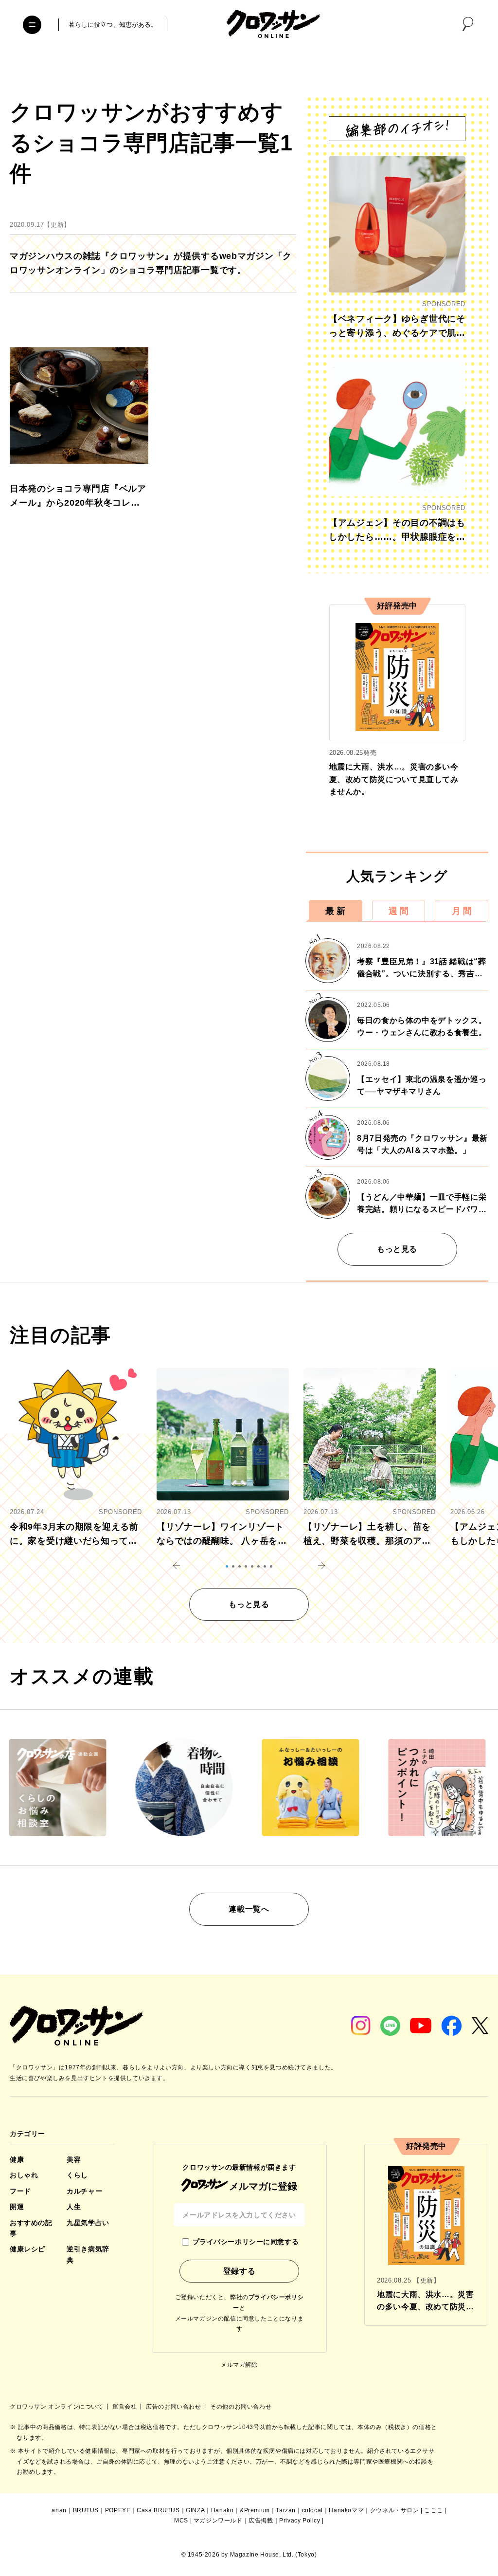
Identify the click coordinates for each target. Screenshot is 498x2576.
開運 (17, 2207)
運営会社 (125, 2407)
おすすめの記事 (31, 2228)
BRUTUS (86, 2510)
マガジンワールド (218, 2521)
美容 (74, 2159)
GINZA (195, 2510)
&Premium (255, 2510)
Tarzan (286, 2510)
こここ (433, 2510)
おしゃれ (24, 2175)
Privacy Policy (300, 2521)
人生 (74, 2207)
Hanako (222, 2510)
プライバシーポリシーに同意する (246, 2242)
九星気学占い (88, 2223)
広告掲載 (261, 2521)
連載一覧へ (249, 1909)
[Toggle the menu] (32, 25)
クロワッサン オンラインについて (57, 2407)
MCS (181, 2521)
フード (20, 2191)
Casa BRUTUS (158, 2510)
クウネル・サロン (395, 2510)
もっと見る (397, 1249)
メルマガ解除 (239, 2365)
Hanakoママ (346, 2510)
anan (59, 2510)
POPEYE (118, 2510)
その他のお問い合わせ (241, 2407)
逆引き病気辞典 (88, 2254)
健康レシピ (27, 2249)
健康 (17, 2159)
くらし (77, 2175)
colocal (312, 2510)
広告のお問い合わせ (174, 2407)
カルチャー (84, 2191)
